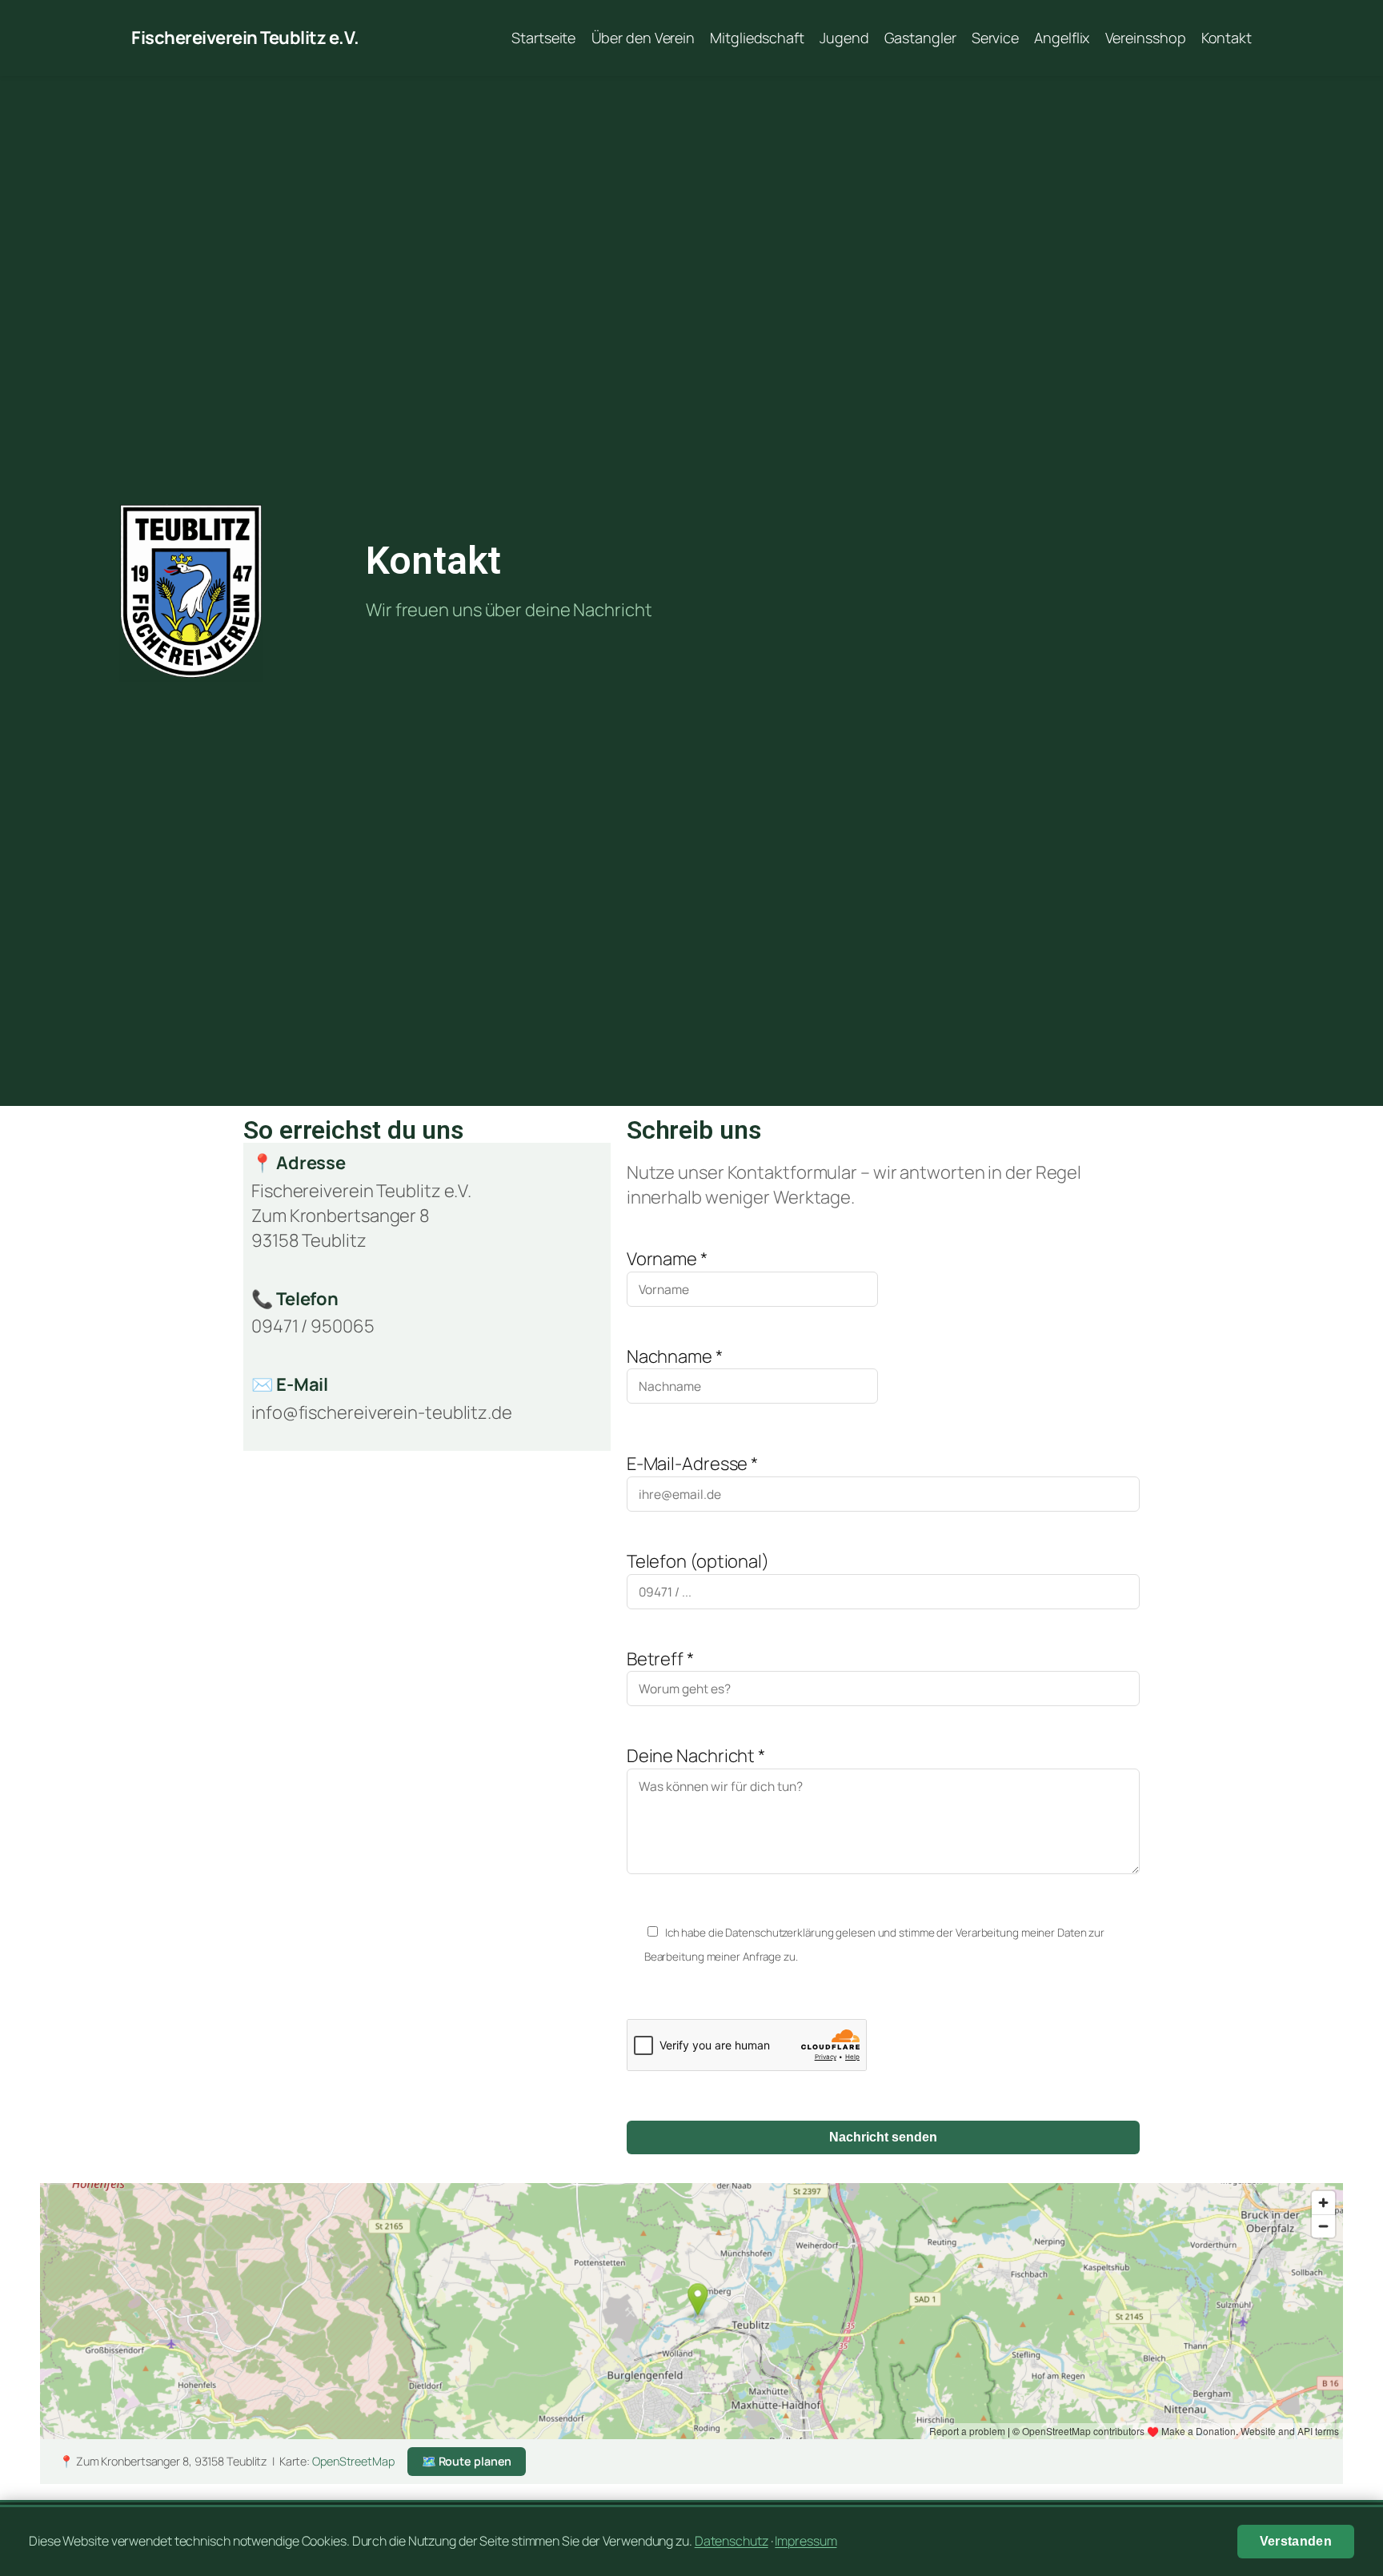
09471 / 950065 (313, 1326)
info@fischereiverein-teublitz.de (382, 1412)
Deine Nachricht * (696, 1756)
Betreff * (660, 1659)
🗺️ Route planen (467, 2461)
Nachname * (675, 1356)
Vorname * (667, 1259)
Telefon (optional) (698, 1561)
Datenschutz (732, 2541)
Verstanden (1296, 2541)
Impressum (806, 2541)
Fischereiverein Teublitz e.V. (245, 38)
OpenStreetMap (353, 2461)
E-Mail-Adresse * (692, 1464)
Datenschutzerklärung (779, 1933)
